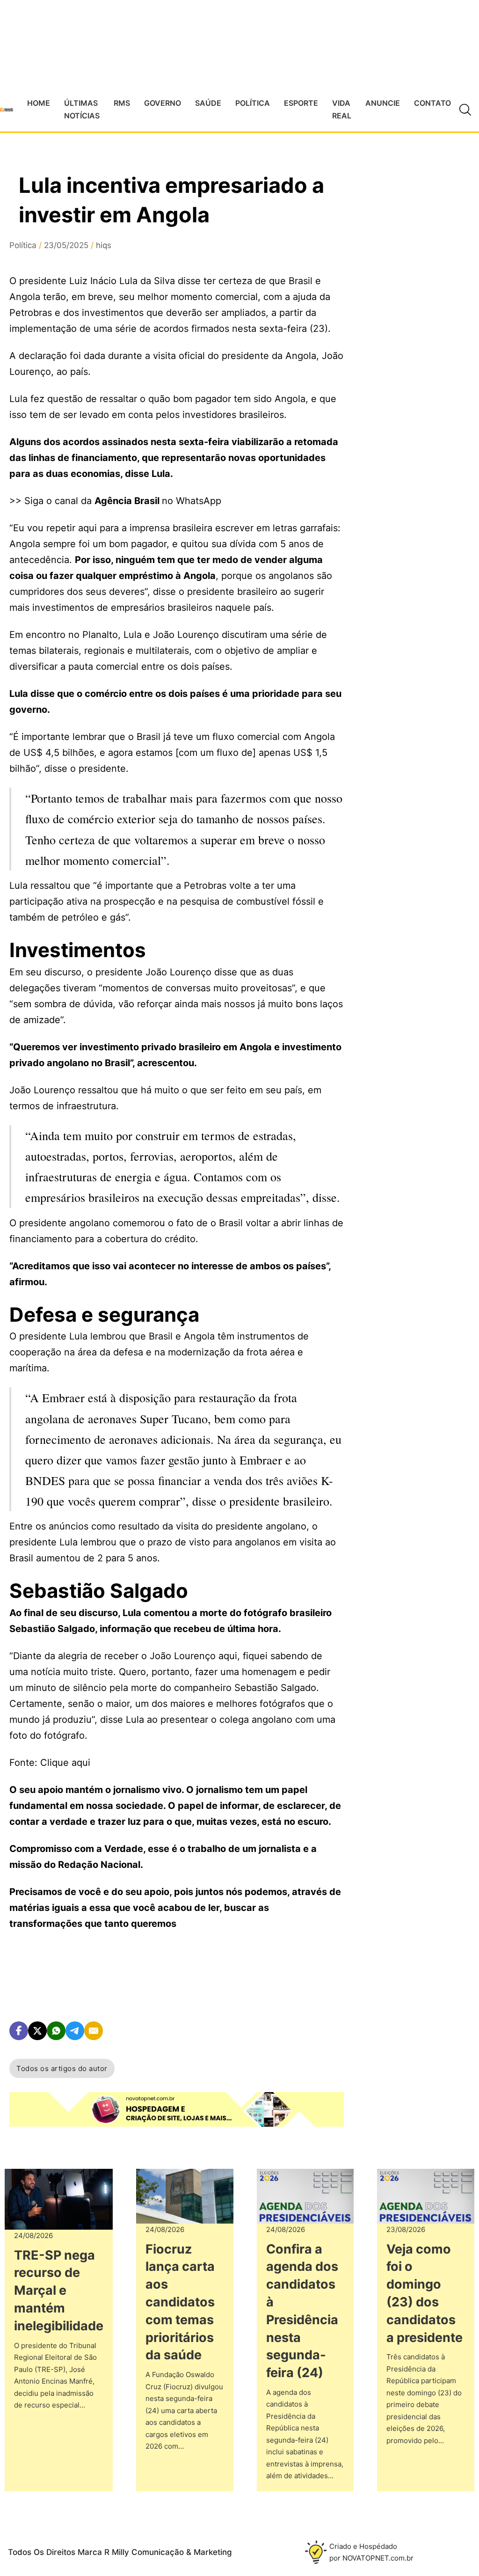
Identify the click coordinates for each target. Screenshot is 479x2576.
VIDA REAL (342, 109)
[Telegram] (75, 2031)
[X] (37, 2031)
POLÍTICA (253, 103)
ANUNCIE (383, 103)
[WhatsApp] (56, 2031)
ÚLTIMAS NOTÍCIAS (82, 109)
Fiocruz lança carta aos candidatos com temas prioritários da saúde (180, 2302)
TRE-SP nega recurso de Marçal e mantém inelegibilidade (59, 2291)
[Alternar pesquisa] (465, 110)
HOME (39, 103)
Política (23, 245)
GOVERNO (163, 103)
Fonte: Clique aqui (50, 1763)
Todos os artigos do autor (62, 2068)
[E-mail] (94, 2031)
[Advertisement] (418, 420)
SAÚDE (208, 103)
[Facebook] (19, 2031)
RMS (122, 103)
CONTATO (432, 103)
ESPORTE (301, 103)
